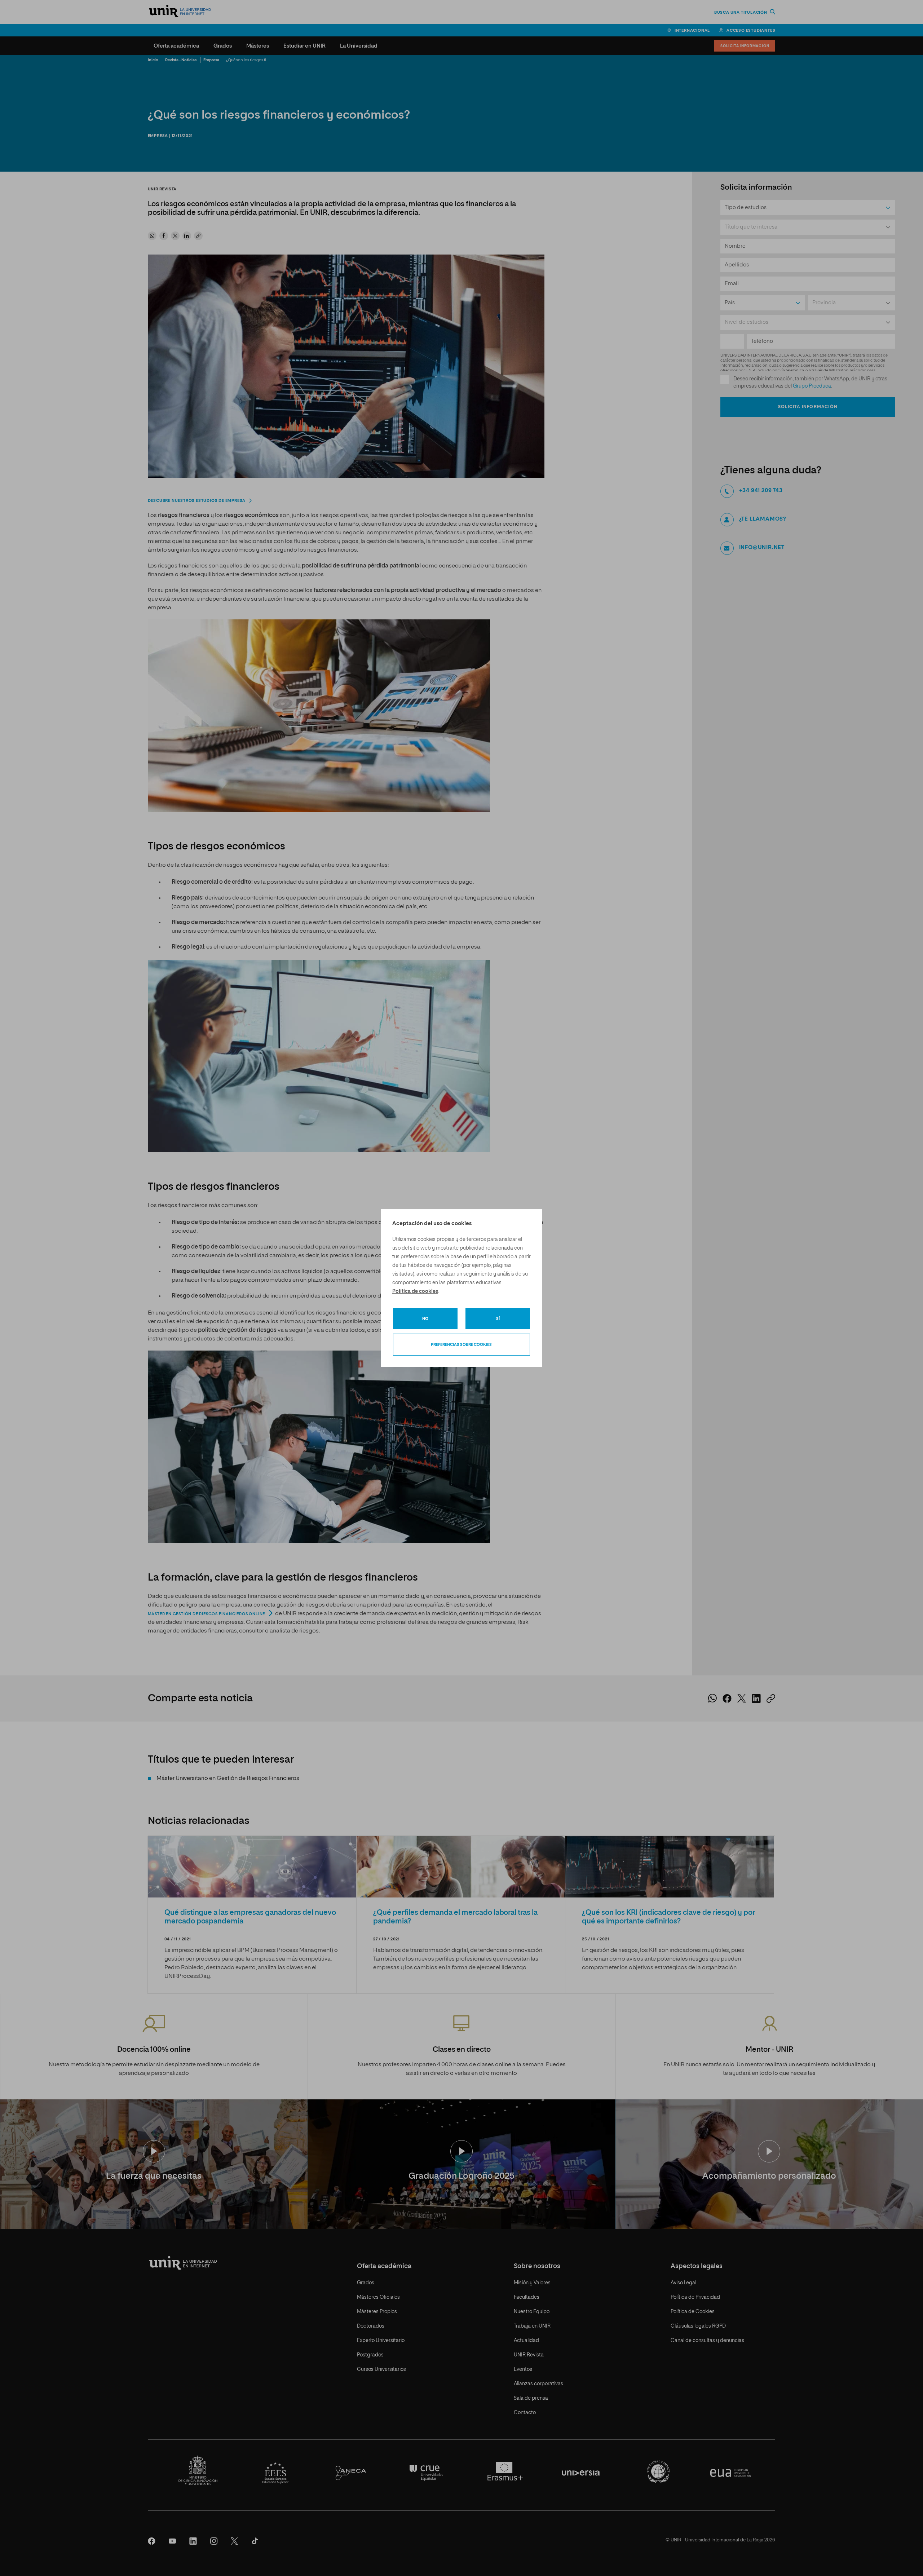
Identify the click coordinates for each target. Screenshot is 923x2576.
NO (425, 1319)
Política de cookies (415, 1291)
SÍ (498, 1319)
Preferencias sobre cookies (461, 1345)
